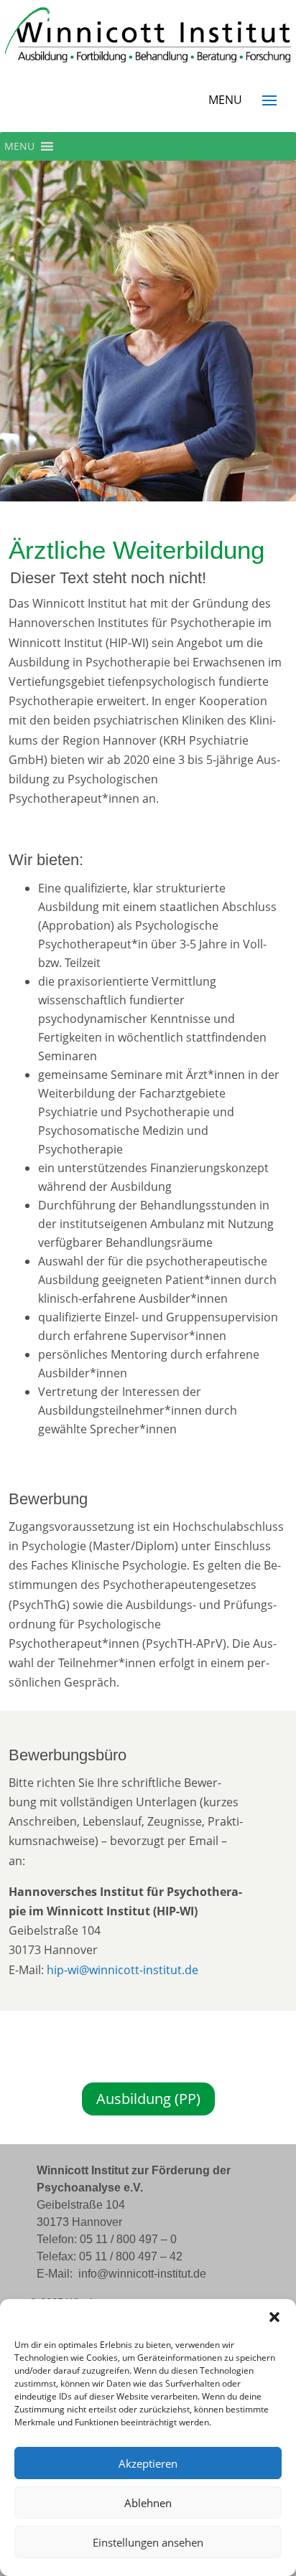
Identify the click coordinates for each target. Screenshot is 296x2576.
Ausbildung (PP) (148, 2099)
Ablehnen (148, 2503)
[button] (274, 2317)
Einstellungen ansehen (148, 2542)
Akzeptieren (148, 2463)
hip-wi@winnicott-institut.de (122, 1970)
